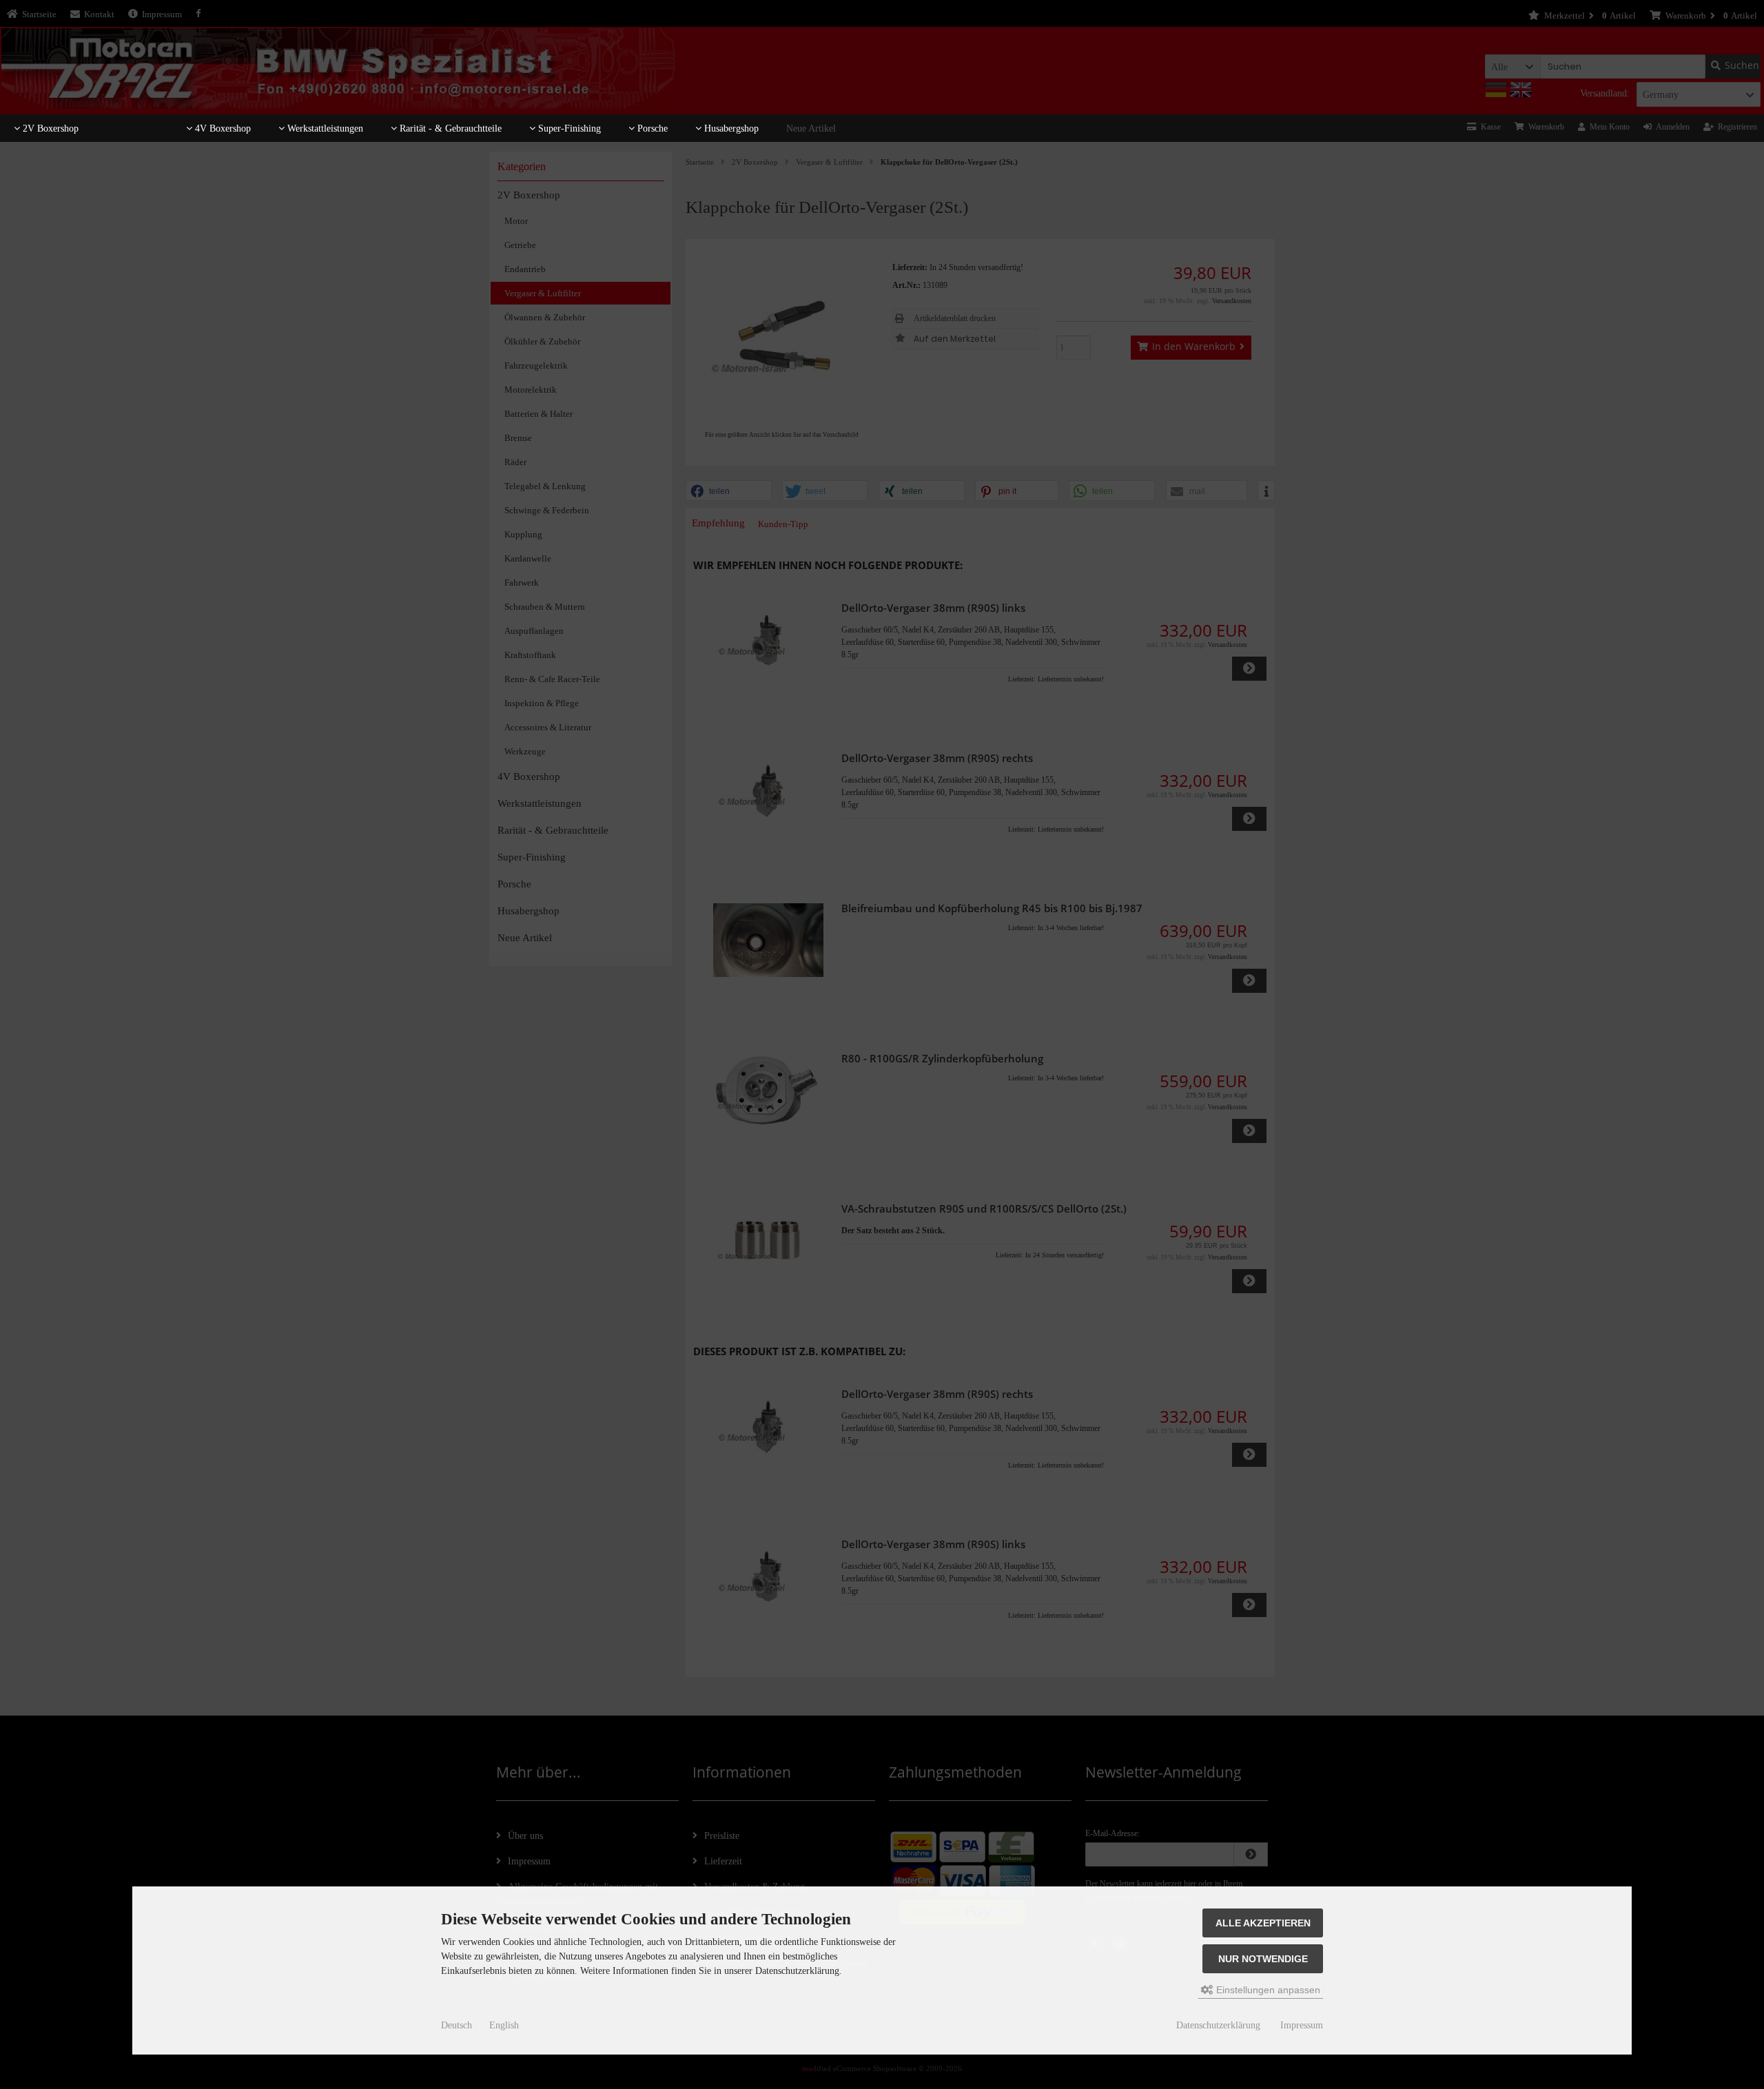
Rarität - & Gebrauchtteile (449, 128)
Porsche (651, 128)
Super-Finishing (568, 128)
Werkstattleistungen (324, 128)
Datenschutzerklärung (1218, 2025)
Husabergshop (730, 128)
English (504, 2025)
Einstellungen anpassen (1267, 1990)
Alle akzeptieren (1263, 1923)
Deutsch (457, 2025)
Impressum (1302, 2025)
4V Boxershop (222, 128)
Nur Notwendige (1263, 1959)
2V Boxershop (49, 128)
